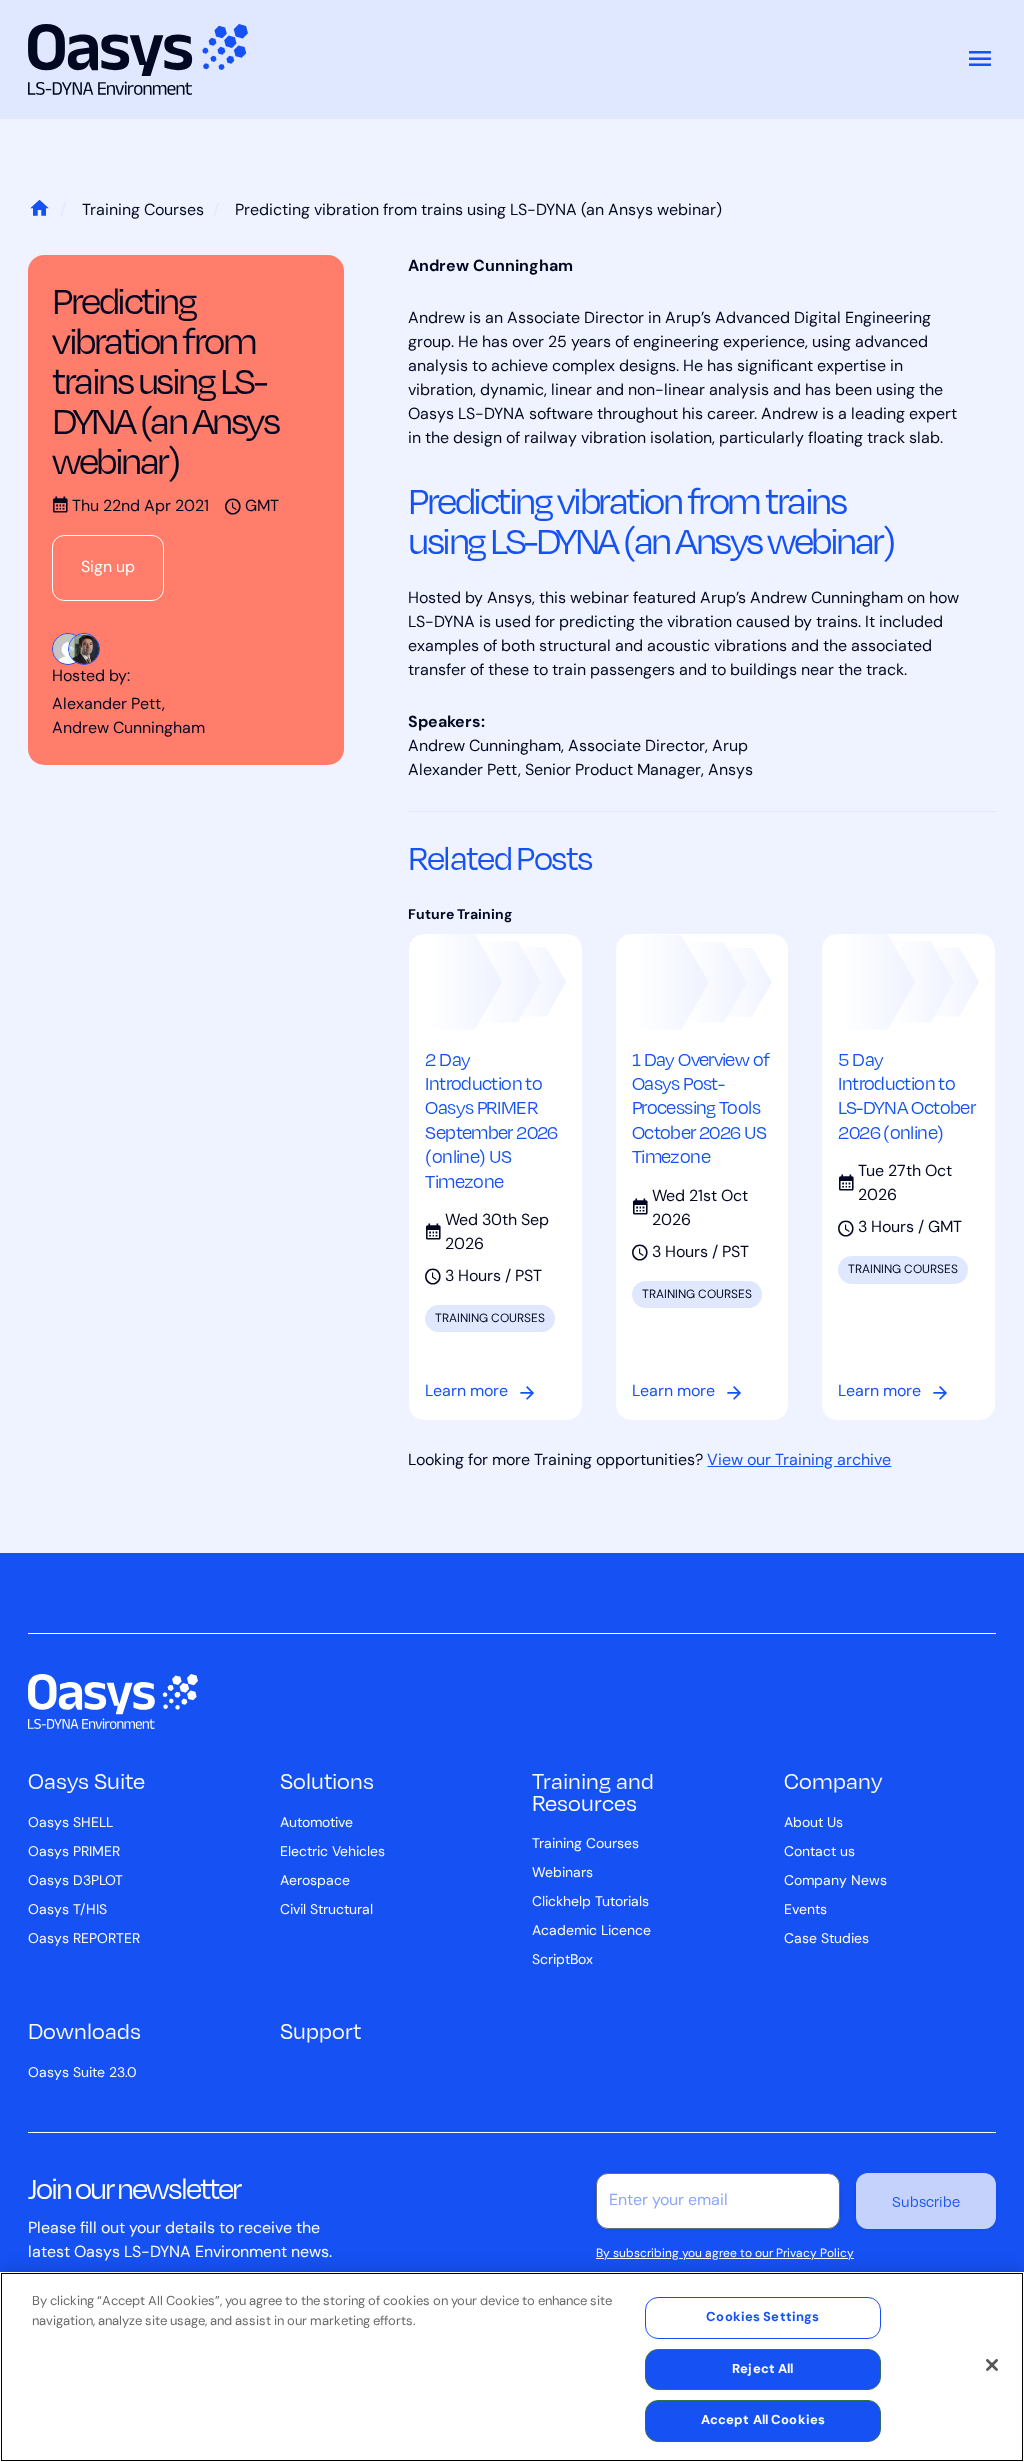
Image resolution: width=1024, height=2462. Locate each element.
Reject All (762, 2369)
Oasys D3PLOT (75, 1881)
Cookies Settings (762, 2317)
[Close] (992, 2365)
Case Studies (826, 1939)
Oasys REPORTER (84, 1939)
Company (833, 1780)
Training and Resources (593, 1790)
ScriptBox (562, 1960)
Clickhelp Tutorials (590, 1902)
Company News (835, 1881)
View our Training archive (799, 1461)
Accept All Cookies (763, 2420)
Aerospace (315, 1881)
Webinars (562, 1873)
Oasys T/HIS (67, 1910)
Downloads (84, 2030)
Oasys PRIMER (74, 1852)
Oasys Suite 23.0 (82, 2073)
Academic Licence (591, 1931)
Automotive (316, 1823)
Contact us (819, 1852)
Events (805, 1910)
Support (320, 2030)
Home (39, 211)
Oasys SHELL (70, 1823)
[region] (512, 2367)
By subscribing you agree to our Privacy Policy (725, 2254)
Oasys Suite (86, 1780)
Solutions (327, 1780)
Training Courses (143, 211)
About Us (813, 1823)
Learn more (466, 1392)
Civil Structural (326, 1910)
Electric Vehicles (332, 1852)
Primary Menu (980, 59)
